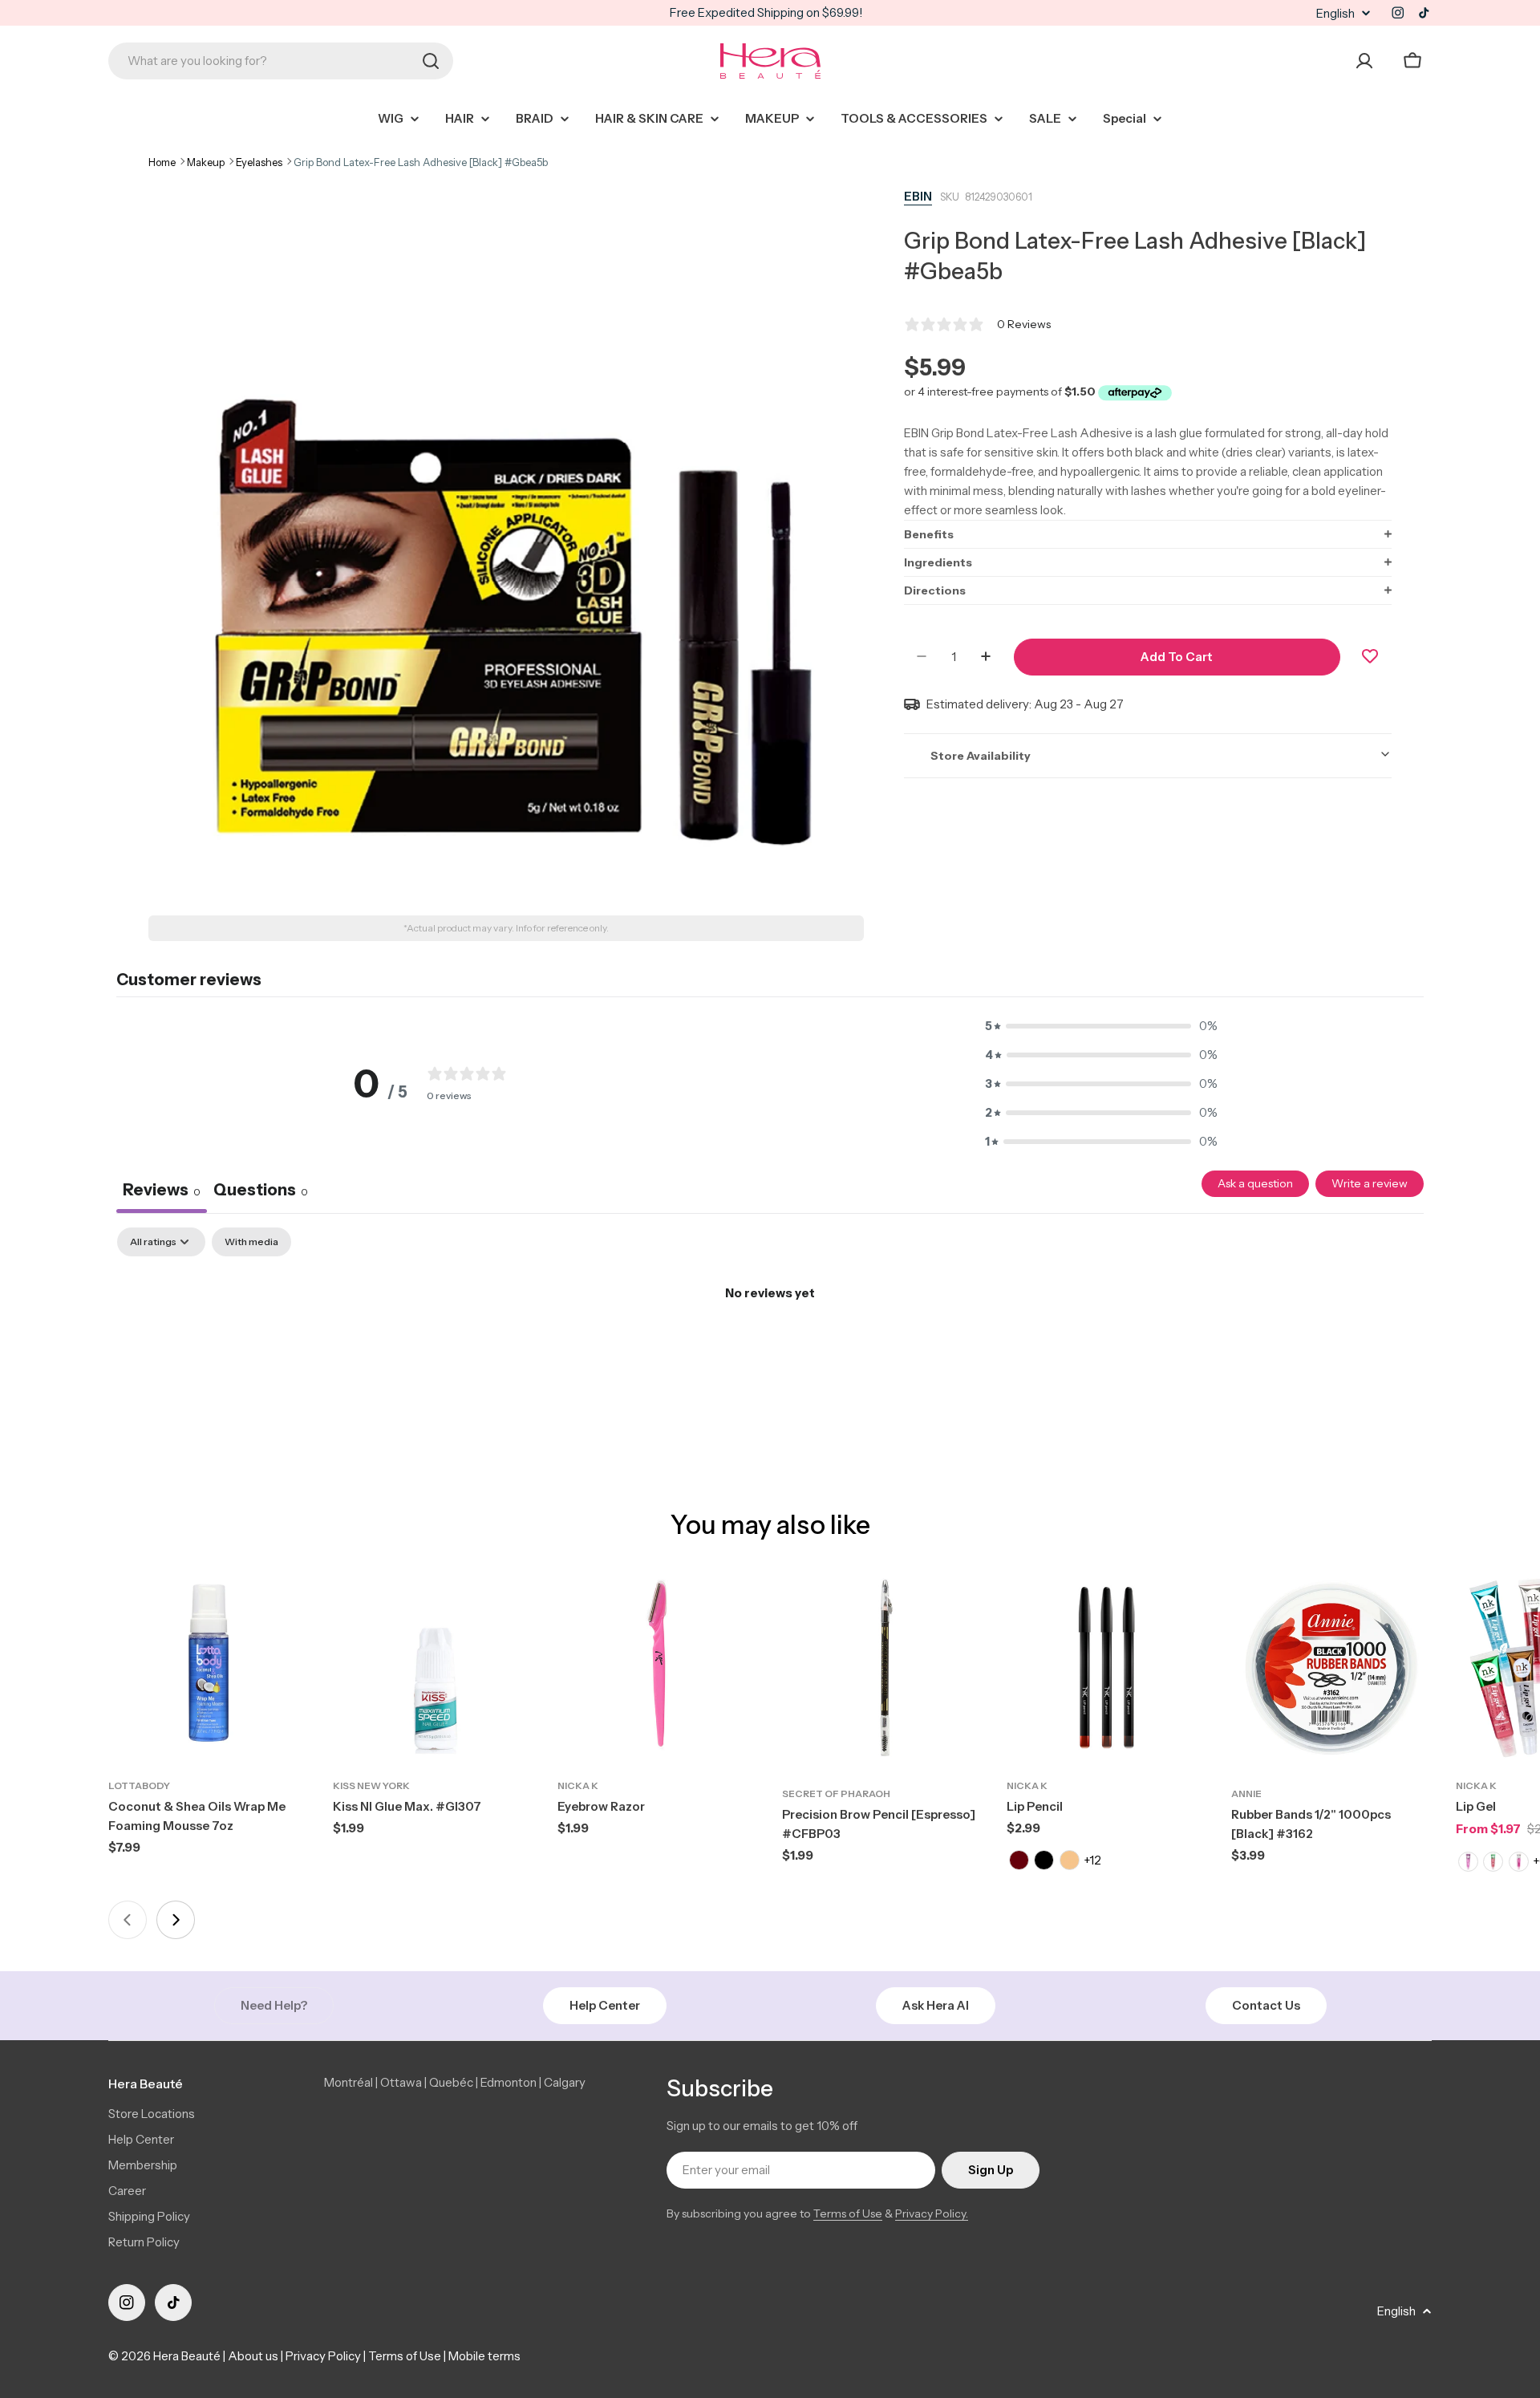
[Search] (431, 61)
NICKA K (578, 1785)
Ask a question (1255, 1183)
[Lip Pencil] (1107, 1668)
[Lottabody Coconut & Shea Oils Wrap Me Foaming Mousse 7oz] (209, 1668)
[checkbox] (251, 1242)
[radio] (1018, 1860)
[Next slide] (176, 1920)
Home (162, 162)
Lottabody (139, 1785)
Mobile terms (484, 2356)
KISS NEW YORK (371, 1785)
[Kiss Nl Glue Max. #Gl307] (433, 1668)
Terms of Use (848, 2213)
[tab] (261, 1192)
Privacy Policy (323, 2356)
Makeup (206, 162)
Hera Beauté (187, 2356)
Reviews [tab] (162, 1190)
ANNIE (1246, 1793)
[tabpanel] (770, 1347)
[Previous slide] (128, 1920)
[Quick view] (286, 1602)
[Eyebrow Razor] (658, 1668)
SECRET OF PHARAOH (836, 1793)
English (1335, 13)
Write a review (1370, 1183)
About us (253, 2356)
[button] (1148, 533)
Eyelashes (259, 162)
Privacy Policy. (932, 2213)
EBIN (918, 196)
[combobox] (281, 61)
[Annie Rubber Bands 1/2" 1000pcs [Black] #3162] (1331, 1668)
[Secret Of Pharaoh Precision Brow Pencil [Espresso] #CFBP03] (882, 1668)
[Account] (1364, 61)
